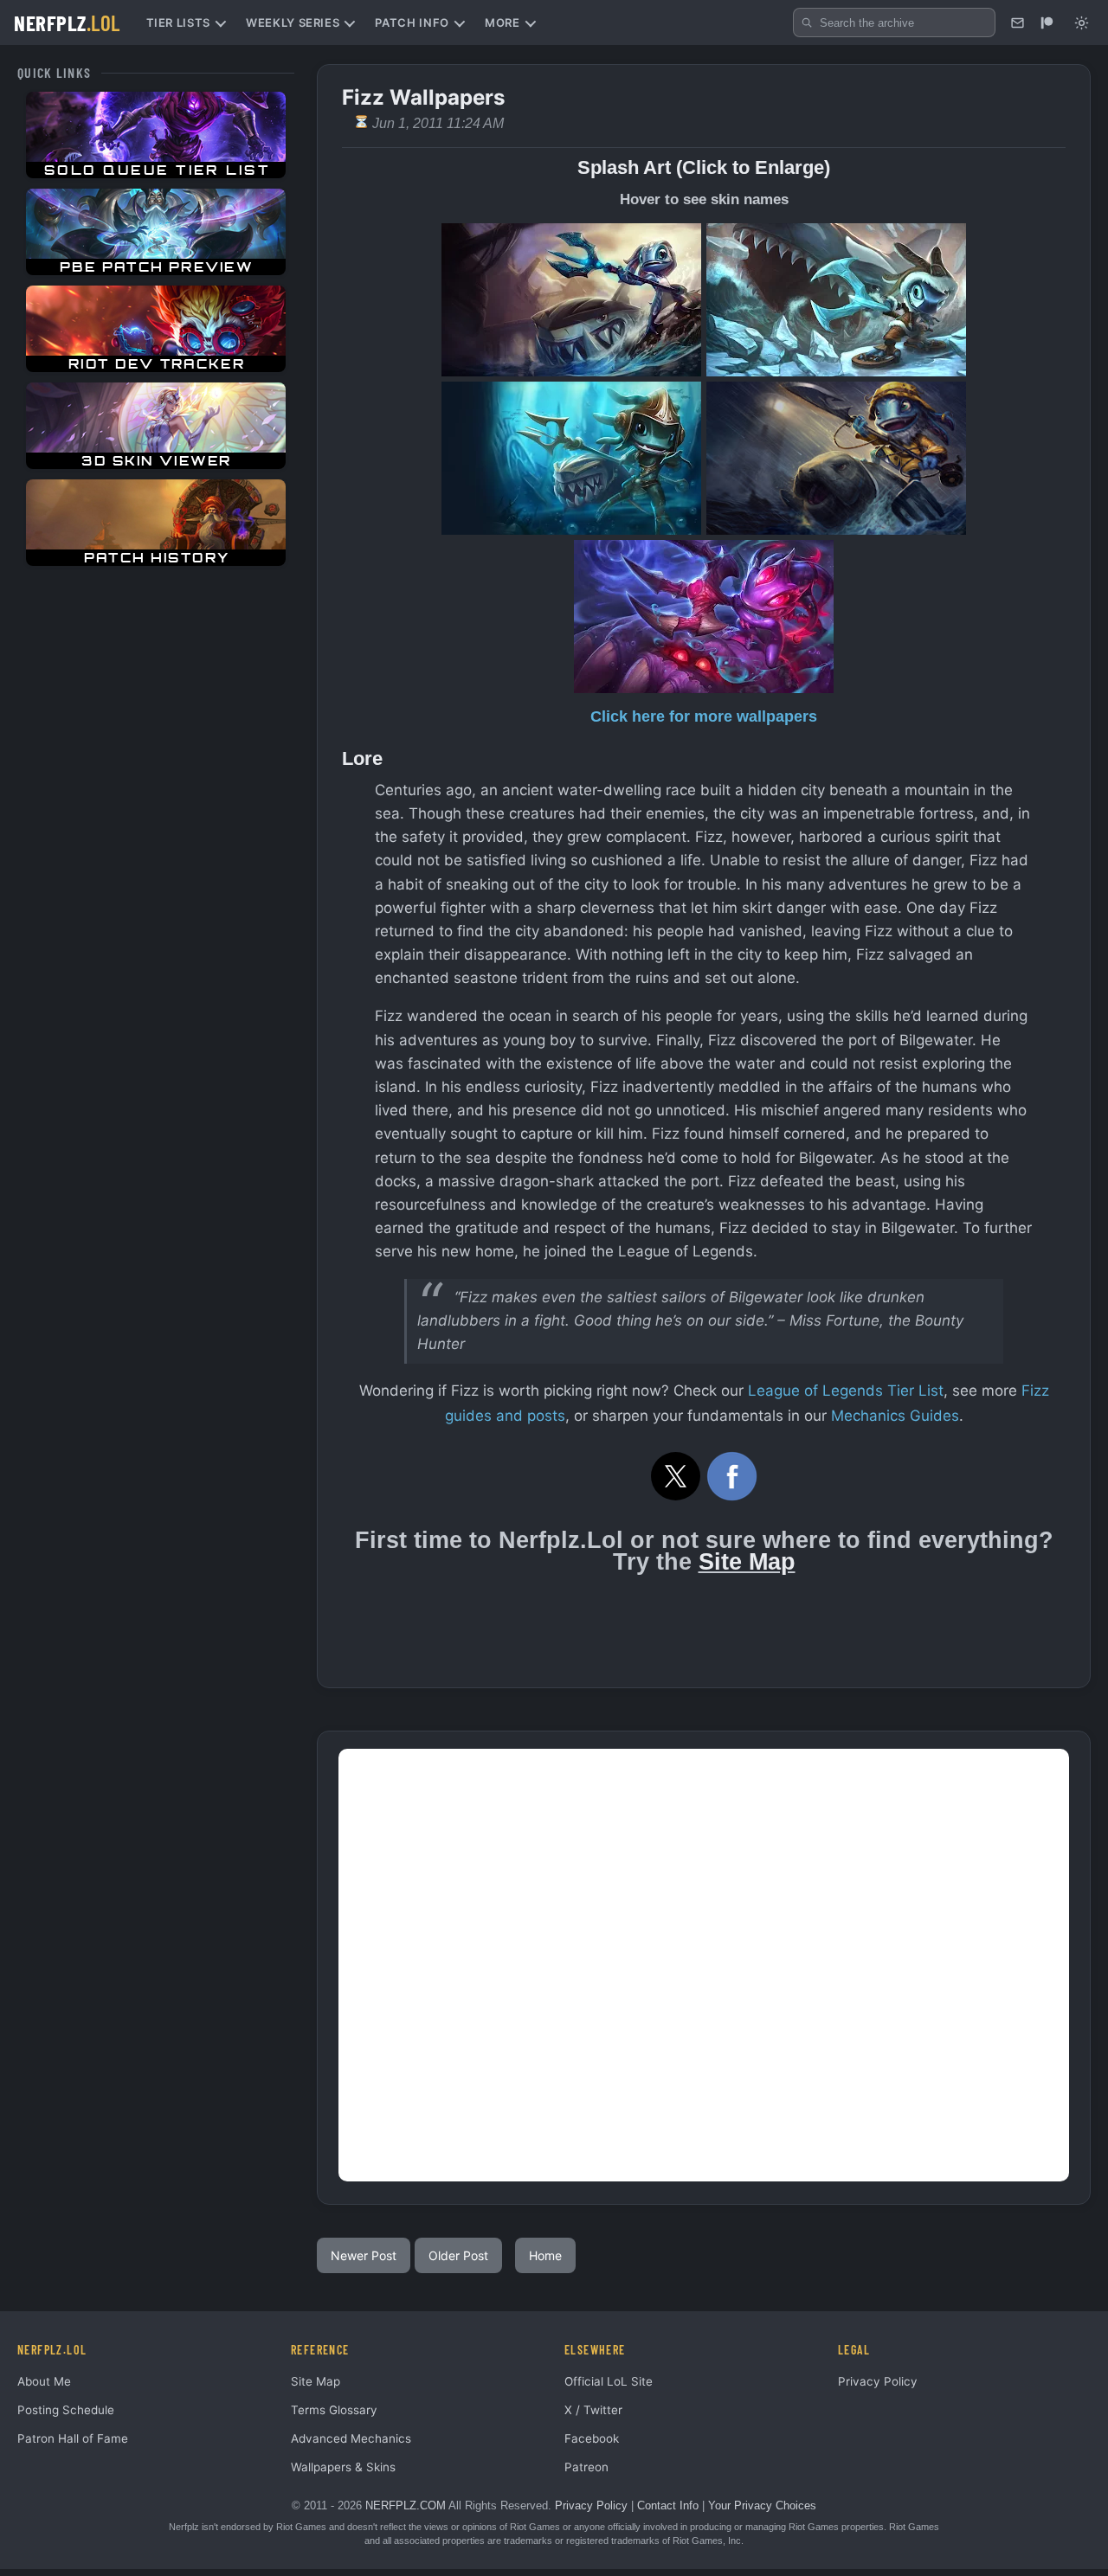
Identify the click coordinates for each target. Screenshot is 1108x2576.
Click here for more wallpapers (704, 716)
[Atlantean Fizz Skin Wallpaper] (571, 458)
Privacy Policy (878, 2381)
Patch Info (412, 22)
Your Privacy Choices (762, 2505)
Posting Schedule (66, 2410)
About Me (44, 2381)
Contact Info (668, 2505)
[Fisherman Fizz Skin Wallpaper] (836, 458)
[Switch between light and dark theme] (1081, 22)
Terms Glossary (334, 2410)
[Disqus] (704, 1965)
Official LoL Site (609, 2381)
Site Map (747, 1562)
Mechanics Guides (895, 1416)
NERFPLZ (67, 22)
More (502, 22)
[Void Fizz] (704, 617)
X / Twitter (593, 2410)
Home (545, 2255)
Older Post (458, 2255)
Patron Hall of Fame (73, 2438)
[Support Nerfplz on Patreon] (1047, 22)
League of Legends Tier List (846, 1391)
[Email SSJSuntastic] (1017, 22)
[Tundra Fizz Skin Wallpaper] (836, 300)
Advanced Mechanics (351, 2438)
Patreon (586, 2467)
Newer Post (364, 2255)
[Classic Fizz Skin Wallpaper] (571, 300)
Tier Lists (179, 22)
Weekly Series (293, 22)
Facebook (592, 2438)
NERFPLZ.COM (406, 2505)
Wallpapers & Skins (343, 2467)
